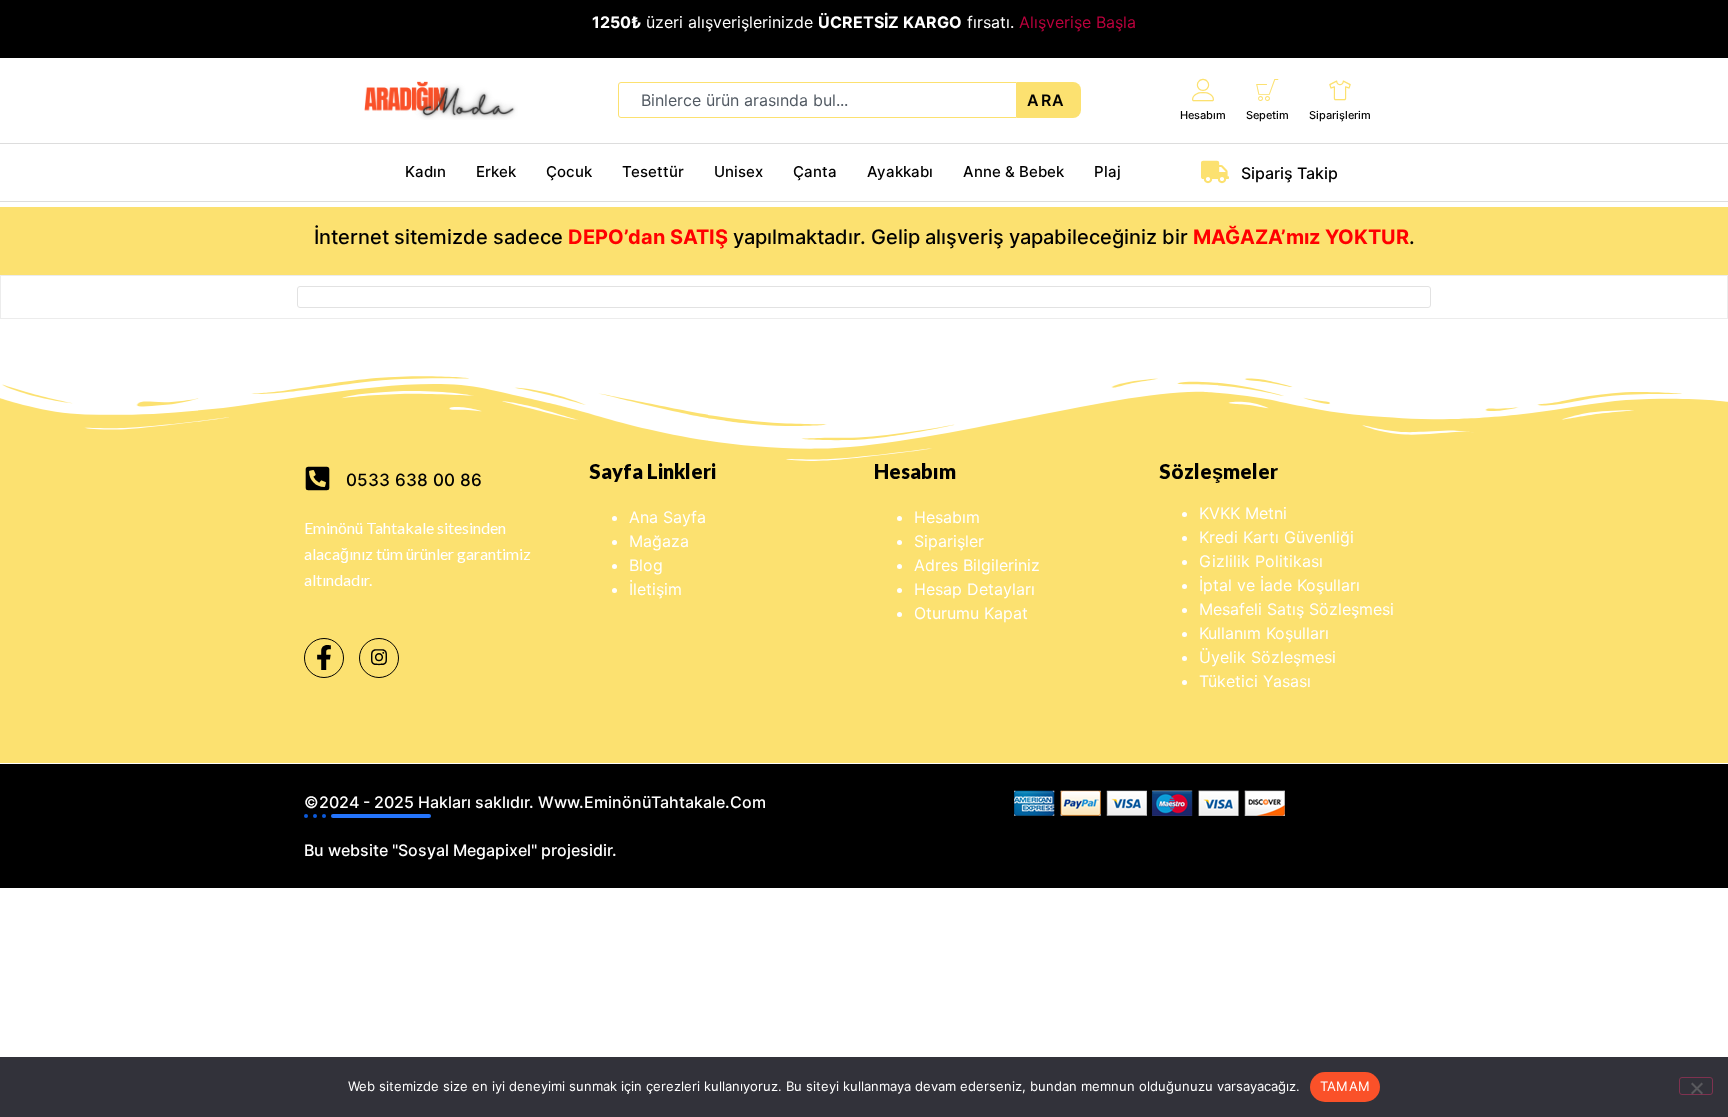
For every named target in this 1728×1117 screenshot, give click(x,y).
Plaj (1107, 171)
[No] (1696, 1086)
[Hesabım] (1203, 89)
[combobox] (817, 100)
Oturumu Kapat (971, 613)
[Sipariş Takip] (1215, 172)
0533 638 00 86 (414, 480)
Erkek (496, 171)
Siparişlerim (1340, 115)
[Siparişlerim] (1340, 89)
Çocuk (569, 171)
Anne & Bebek (1013, 171)
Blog (646, 565)
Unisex (738, 171)
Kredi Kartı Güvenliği (1276, 537)
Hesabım (1203, 115)
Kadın (425, 171)
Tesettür (653, 171)
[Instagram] (379, 658)
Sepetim (1267, 115)
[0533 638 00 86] (317, 478)
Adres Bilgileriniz (977, 565)
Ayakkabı (900, 171)
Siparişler (949, 541)
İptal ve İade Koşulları (1279, 585)
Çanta (815, 171)
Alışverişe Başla (1077, 22)
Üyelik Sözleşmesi (1267, 657)
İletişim (655, 589)
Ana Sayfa (667, 517)
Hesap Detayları (974, 589)
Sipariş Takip (1289, 173)
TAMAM (1345, 1086)
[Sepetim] (1267, 89)
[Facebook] (324, 658)
